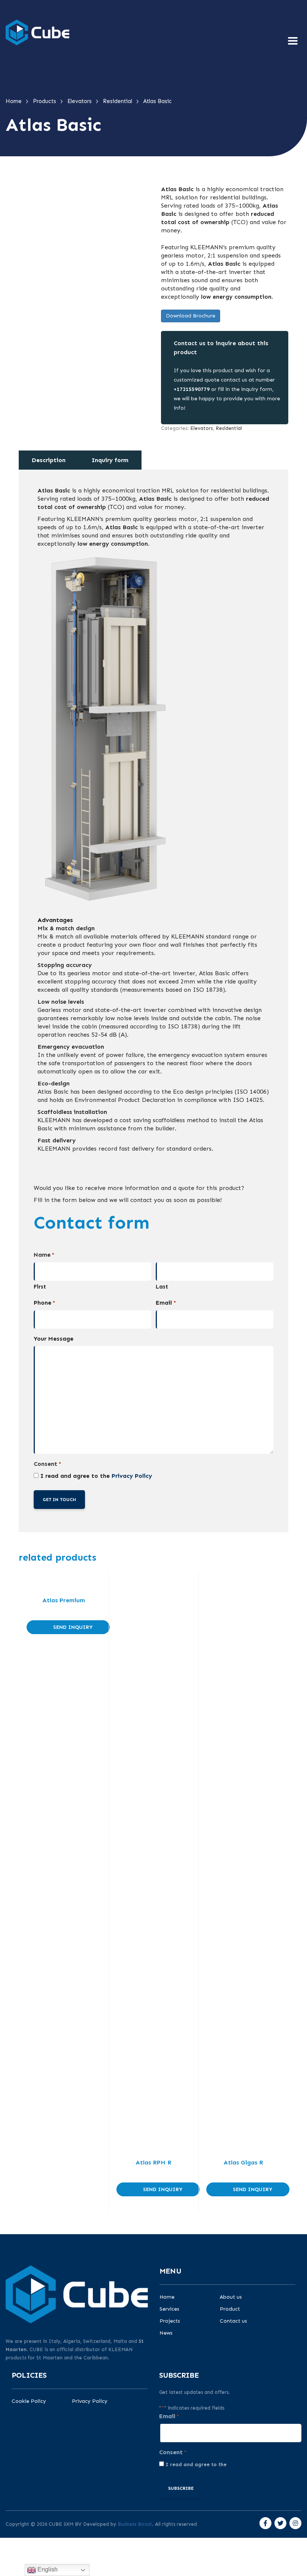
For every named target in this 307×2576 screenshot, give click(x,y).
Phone (44, 1303)
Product (230, 2309)
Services (169, 2309)
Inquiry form (110, 460)
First (40, 1287)
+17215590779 (192, 389)
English (47, 2569)
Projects (170, 2321)
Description (49, 460)
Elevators (201, 428)
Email (166, 1303)
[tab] (49, 460)
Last (162, 1287)
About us (231, 2297)
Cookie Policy (29, 2401)
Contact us (233, 2321)
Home (167, 2297)
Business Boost (135, 2524)
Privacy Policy (132, 1476)
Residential (229, 428)
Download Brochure (191, 316)
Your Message (54, 1339)
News (166, 2333)
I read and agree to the (96, 1476)
